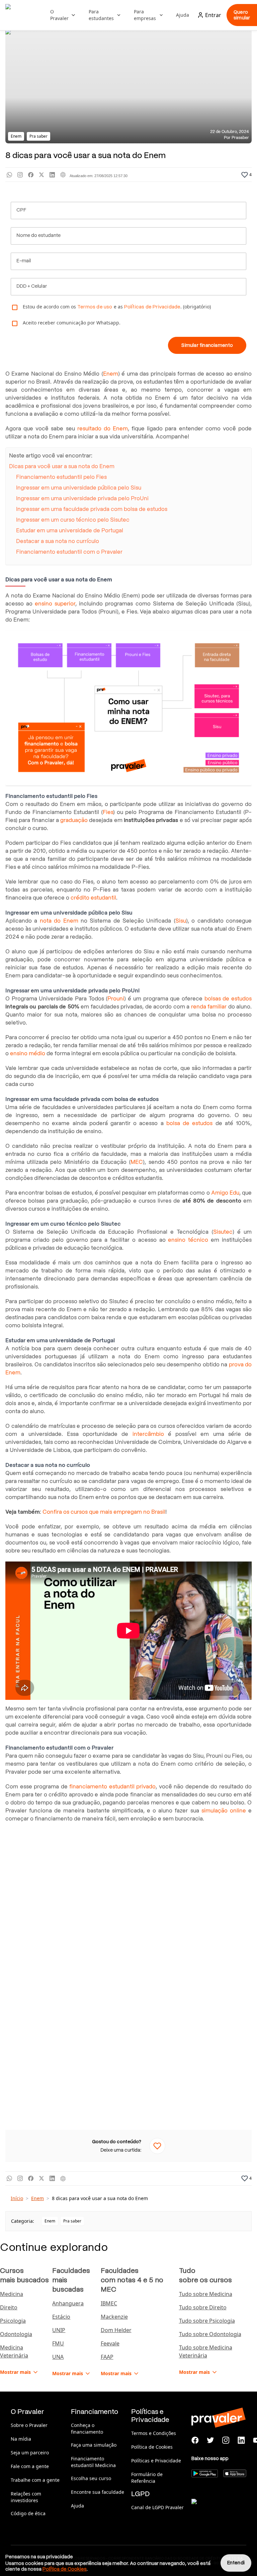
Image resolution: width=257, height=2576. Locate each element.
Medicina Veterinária (14, 2351)
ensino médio (28, 1053)
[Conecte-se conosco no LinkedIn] (241, 2440)
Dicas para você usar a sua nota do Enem (62, 466)
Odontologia (16, 2334)
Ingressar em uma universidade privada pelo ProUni (82, 498)
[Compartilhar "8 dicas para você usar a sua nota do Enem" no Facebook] (31, 175)
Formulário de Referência (147, 2478)
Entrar (213, 15)
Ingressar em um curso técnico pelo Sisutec (73, 520)
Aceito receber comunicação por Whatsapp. (72, 323)
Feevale (110, 2343)
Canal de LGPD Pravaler (157, 2507)
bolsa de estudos (189, 1123)
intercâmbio (148, 1434)
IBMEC (109, 2303)
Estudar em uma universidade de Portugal (70, 530)
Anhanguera (68, 2303)
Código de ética (28, 2513)
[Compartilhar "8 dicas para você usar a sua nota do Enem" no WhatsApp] (9, 175)
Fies (108, 812)
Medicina (12, 2294)
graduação (74, 820)
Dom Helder (116, 2330)
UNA (58, 2357)
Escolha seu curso (91, 2478)
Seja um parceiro (30, 2453)
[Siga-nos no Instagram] (226, 2440)
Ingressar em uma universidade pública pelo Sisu (79, 488)
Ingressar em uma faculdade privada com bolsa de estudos (92, 509)
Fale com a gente (30, 2466)
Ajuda (183, 15)
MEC (137, 1162)
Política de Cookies (152, 2447)
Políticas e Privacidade (156, 2461)
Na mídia (21, 2439)
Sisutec (223, 1232)
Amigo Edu (225, 1193)
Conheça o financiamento (87, 2428)
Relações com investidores (26, 2497)
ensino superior (55, 604)
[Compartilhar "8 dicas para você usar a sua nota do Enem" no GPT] (63, 175)
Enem (111, 374)
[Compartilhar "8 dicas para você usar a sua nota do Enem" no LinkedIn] (52, 175)
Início (17, 2198)
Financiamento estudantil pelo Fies (61, 477)
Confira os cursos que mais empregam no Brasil (104, 1512)
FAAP (107, 2357)
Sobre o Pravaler (29, 2425)
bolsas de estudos (228, 999)
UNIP (59, 2330)
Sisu (181, 921)
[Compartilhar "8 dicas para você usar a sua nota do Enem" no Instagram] (20, 175)
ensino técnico (188, 1240)
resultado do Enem (103, 429)
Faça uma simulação (94, 2445)
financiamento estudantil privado (112, 1787)
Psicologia (13, 2321)
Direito (9, 2307)
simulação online (224, 1811)
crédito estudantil (93, 898)
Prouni (116, 999)
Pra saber (72, 2221)
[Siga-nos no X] (210, 2440)
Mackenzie (114, 2317)
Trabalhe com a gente (35, 2480)
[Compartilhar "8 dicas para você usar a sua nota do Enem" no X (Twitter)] (41, 175)
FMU (58, 2343)
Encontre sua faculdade (98, 2492)
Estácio (61, 2317)
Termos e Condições (154, 2433)
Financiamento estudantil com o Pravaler (69, 552)
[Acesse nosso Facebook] (195, 2440)
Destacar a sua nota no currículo (58, 541)
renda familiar (209, 1007)
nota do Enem (59, 921)
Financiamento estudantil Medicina (93, 2462)
